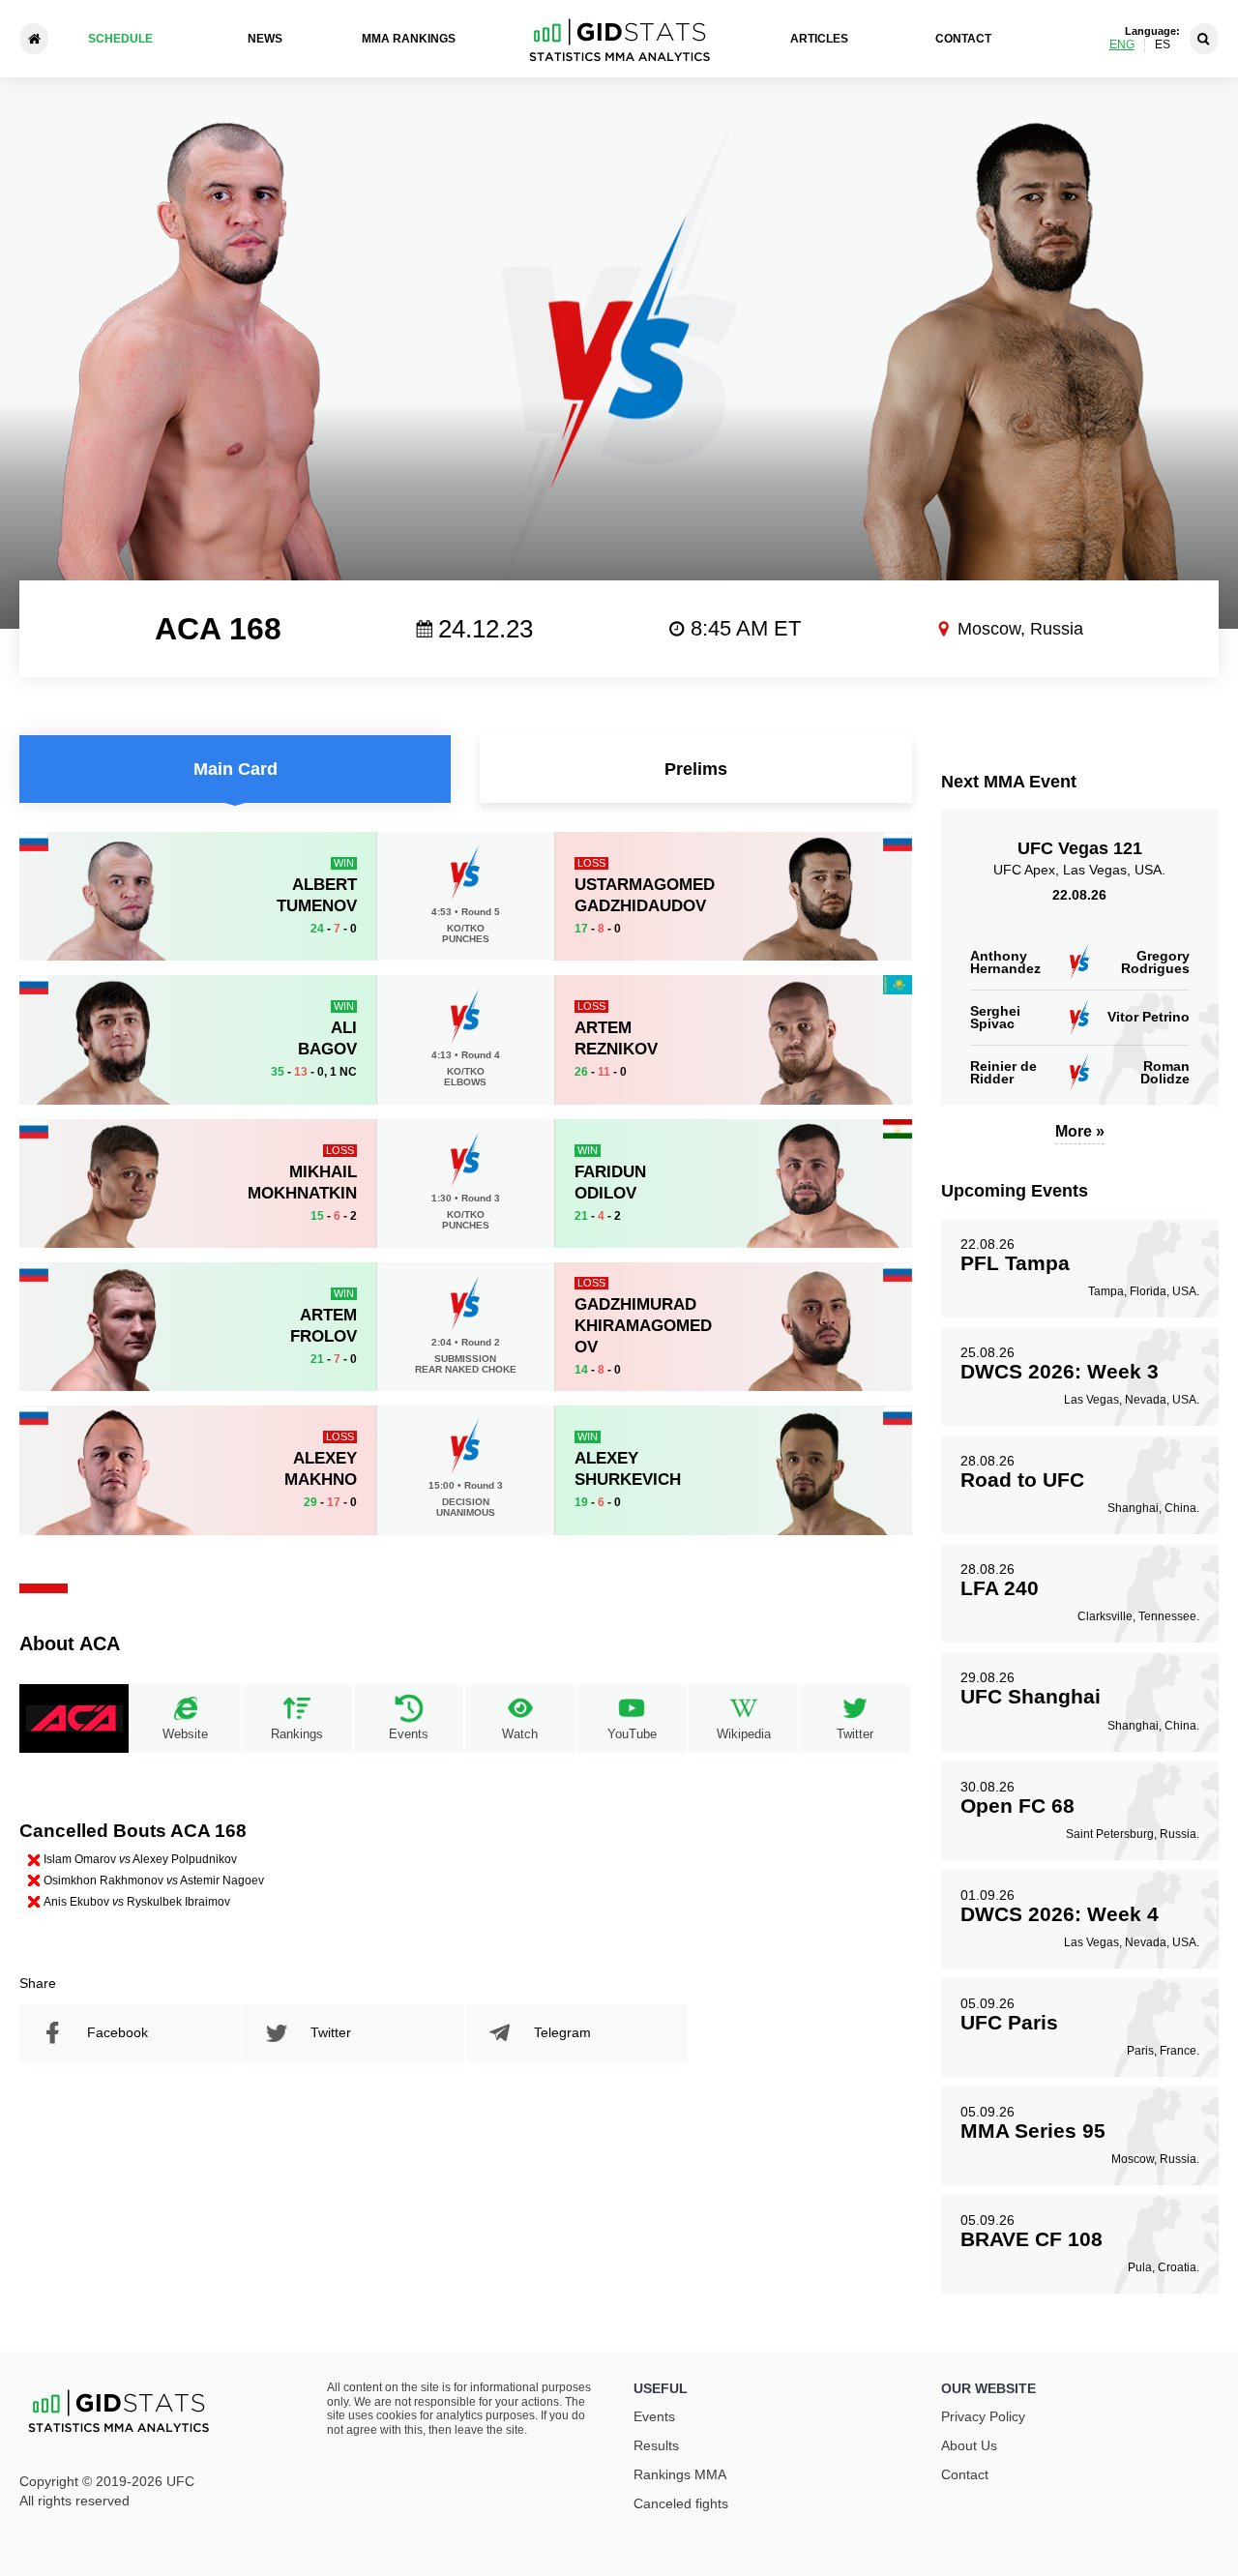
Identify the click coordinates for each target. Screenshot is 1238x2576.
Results (656, 2445)
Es (1163, 45)
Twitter (331, 2032)
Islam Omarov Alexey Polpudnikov (140, 1859)
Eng (1122, 45)
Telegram (562, 2032)
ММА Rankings (409, 39)
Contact (963, 39)
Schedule (120, 39)
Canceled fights (681, 2503)
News (265, 39)
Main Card (236, 769)
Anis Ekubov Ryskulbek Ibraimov (137, 1902)
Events (654, 2416)
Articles (819, 39)
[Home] (34, 39)
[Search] (1204, 39)
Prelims (696, 769)
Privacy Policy (983, 2416)
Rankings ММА (680, 2474)
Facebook (118, 2032)
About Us (969, 2445)
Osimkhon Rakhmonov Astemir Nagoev (154, 1880)
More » (1080, 1131)
